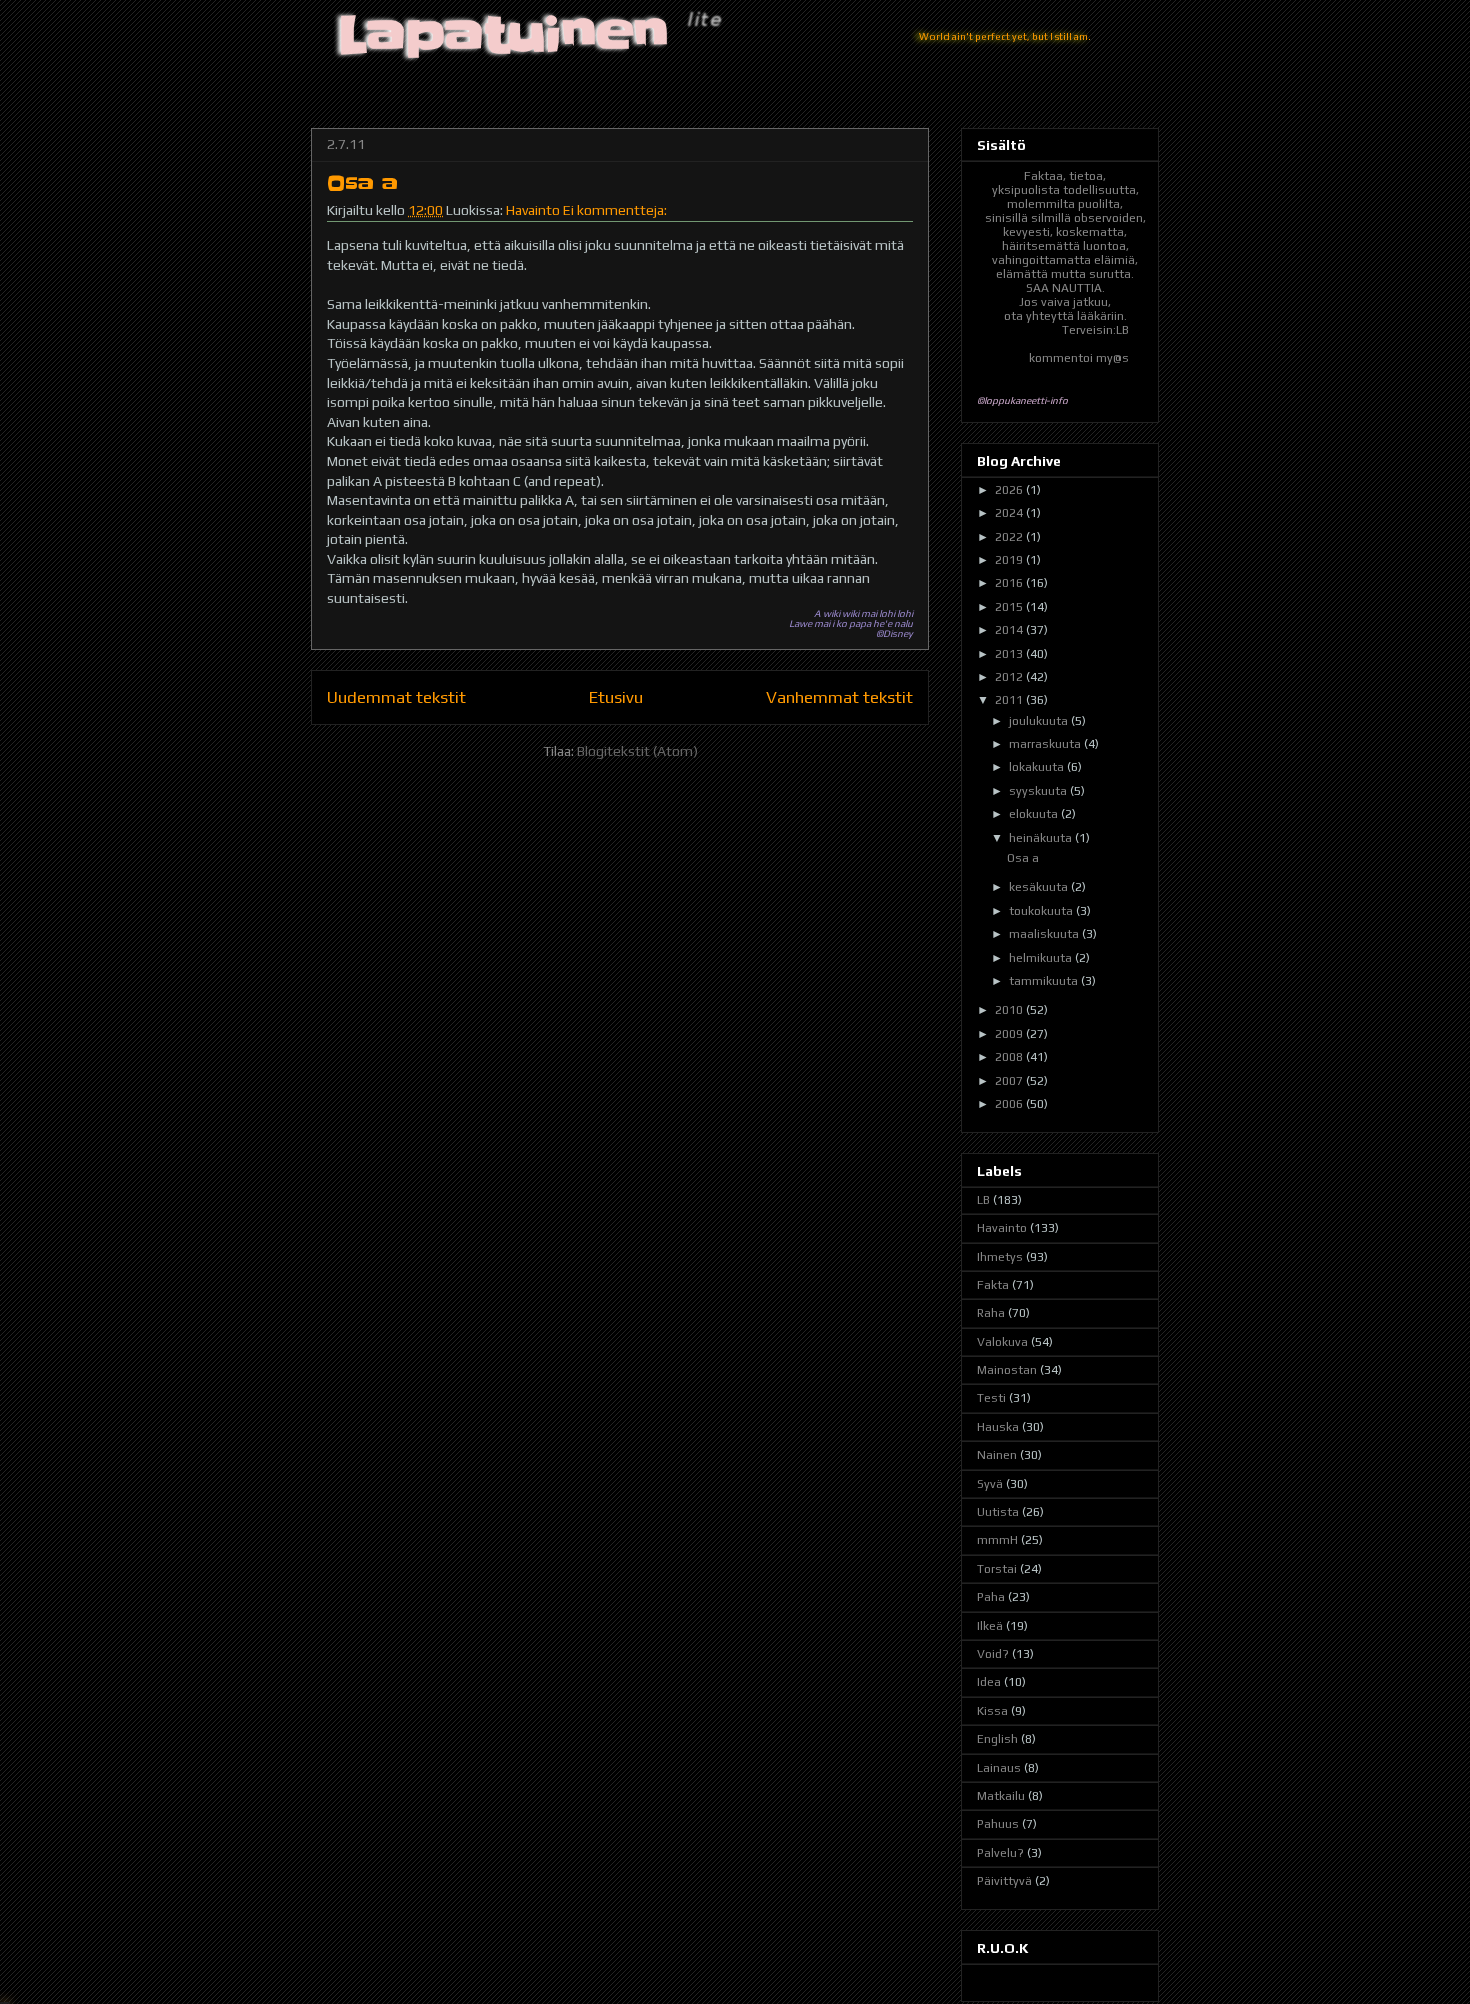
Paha (991, 1597)
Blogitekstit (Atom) (637, 751)
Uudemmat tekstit (396, 697)
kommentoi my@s (1079, 358)
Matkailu (1001, 1796)
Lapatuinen (504, 35)
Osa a (362, 184)
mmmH (997, 1540)
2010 (1010, 1010)
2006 (1010, 1104)
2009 (1010, 1034)
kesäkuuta (1040, 887)
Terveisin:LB (1095, 330)
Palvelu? (1000, 1853)
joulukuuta (1040, 721)
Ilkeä (990, 1626)
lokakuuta (1038, 767)
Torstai (997, 1569)
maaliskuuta (1045, 934)
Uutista (998, 1512)
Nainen (997, 1455)
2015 (1010, 607)
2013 (1010, 654)
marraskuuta (1046, 744)
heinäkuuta (1042, 838)
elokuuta (1035, 814)
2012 (1010, 677)
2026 (1010, 490)
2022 (1010, 537)
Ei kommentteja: (615, 210)
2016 (1010, 583)
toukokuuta (1042, 911)
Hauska (998, 1427)
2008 (1010, 1057)
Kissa (992, 1711)
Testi (991, 1398)
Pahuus (998, 1824)
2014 (1010, 630)
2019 (1010, 560)
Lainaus (999, 1768)
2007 (1010, 1081)
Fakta (993, 1285)
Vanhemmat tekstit (839, 697)
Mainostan (1007, 1370)
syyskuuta (1039, 791)
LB (983, 1200)
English (997, 1739)
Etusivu (616, 697)
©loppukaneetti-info (1022, 400)
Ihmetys (1000, 1257)
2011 (1010, 700)
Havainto (533, 210)
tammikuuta (1045, 981)
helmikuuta (1042, 958)
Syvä (990, 1484)
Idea (989, 1682)
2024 (1010, 513)
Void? (993, 1654)
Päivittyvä (1004, 1881)
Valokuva (1002, 1342)
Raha (991, 1313)
